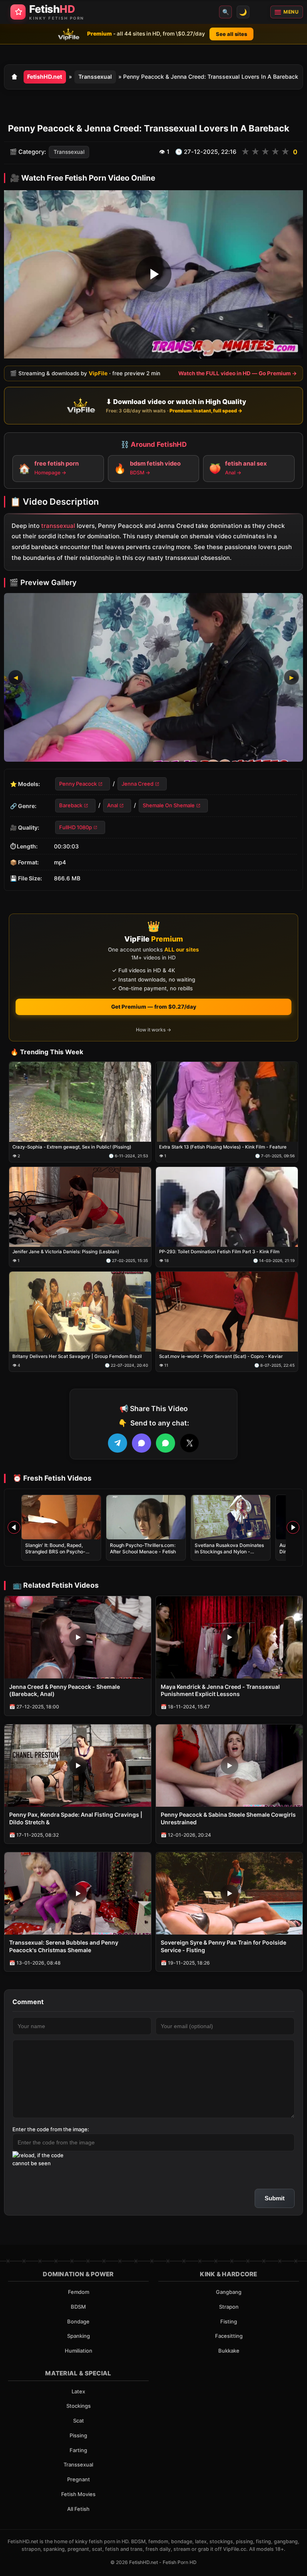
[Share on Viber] (142, 1443)
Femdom (79, 2292)
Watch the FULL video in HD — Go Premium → (238, 373)
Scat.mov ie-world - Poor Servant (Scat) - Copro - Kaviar (221, 1357)
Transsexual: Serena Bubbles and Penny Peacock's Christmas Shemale (64, 1946)
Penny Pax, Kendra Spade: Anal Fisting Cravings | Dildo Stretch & (76, 1818)
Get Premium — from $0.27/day (154, 1007)
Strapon (229, 2307)
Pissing (78, 2435)
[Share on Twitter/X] (189, 1443)
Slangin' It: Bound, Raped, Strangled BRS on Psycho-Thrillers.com (55, 1552)
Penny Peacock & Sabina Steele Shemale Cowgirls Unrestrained (228, 1818)
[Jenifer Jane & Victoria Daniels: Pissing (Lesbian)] (80, 1207)
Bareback (71, 805)
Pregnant (79, 2479)
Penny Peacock (78, 783)
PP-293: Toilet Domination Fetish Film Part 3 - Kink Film (219, 1252)
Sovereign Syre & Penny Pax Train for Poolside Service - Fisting (223, 1946)
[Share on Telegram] (118, 1443)
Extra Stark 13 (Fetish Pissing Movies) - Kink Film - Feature (223, 1147)
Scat (79, 2421)
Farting (78, 2450)
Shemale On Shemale (169, 805)
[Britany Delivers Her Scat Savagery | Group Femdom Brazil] (80, 1312)
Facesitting (229, 2336)
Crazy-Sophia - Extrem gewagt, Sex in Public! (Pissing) (72, 1147)
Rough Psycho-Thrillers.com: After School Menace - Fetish (143, 1548)
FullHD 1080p (76, 827)
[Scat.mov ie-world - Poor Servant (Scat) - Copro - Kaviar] (227, 1312)
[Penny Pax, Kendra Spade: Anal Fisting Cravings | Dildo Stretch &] (78, 1766)
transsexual (58, 525)
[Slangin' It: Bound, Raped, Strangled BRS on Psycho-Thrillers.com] (61, 1517)
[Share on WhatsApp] (165, 1443)
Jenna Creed (138, 783)
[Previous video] (14, 1527)
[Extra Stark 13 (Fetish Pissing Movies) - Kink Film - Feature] (227, 1102)
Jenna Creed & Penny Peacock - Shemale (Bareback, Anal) (65, 1690)
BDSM (78, 2307)
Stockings (79, 2406)
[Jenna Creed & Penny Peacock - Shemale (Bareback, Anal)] (78, 1637)
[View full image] (153, 677)
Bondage (78, 2321)
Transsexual (95, 77)
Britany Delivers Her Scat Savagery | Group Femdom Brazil (77, 1357)
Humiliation (79, 2351)
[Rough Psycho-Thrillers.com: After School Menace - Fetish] (146, 1517)
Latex (78, 2391)
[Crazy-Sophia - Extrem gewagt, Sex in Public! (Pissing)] (80, 1102)
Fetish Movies (78, 2494)
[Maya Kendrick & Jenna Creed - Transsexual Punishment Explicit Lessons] (229, 1637)
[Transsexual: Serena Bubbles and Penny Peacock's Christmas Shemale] (78, 1893)
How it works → (153, 1030)
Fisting (229, 2321)
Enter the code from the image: (51, 2129)
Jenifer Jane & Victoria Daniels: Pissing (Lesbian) (66, 1252)
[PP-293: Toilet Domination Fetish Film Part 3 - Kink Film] (227, 1207)
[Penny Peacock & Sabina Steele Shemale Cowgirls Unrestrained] (229, 1766)
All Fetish (78, 2509)
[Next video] (293, 1527)
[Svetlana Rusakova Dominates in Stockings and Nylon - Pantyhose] (231, 1517)
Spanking (79, 2336)
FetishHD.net (45, 77)
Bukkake (229, 2351)
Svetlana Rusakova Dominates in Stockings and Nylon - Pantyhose (229, 1552)
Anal (113, 805)
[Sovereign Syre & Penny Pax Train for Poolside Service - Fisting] (229, 1893)
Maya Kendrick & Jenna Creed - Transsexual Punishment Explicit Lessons (220, 1690)
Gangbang (229, 2292)
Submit (275, 2198)
